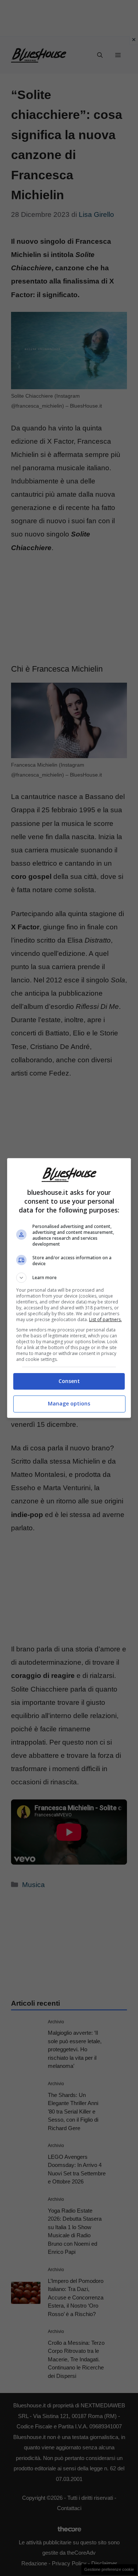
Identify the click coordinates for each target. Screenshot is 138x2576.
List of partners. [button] (105, 1319)
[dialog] (69, 1288)
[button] (69, 1278)
